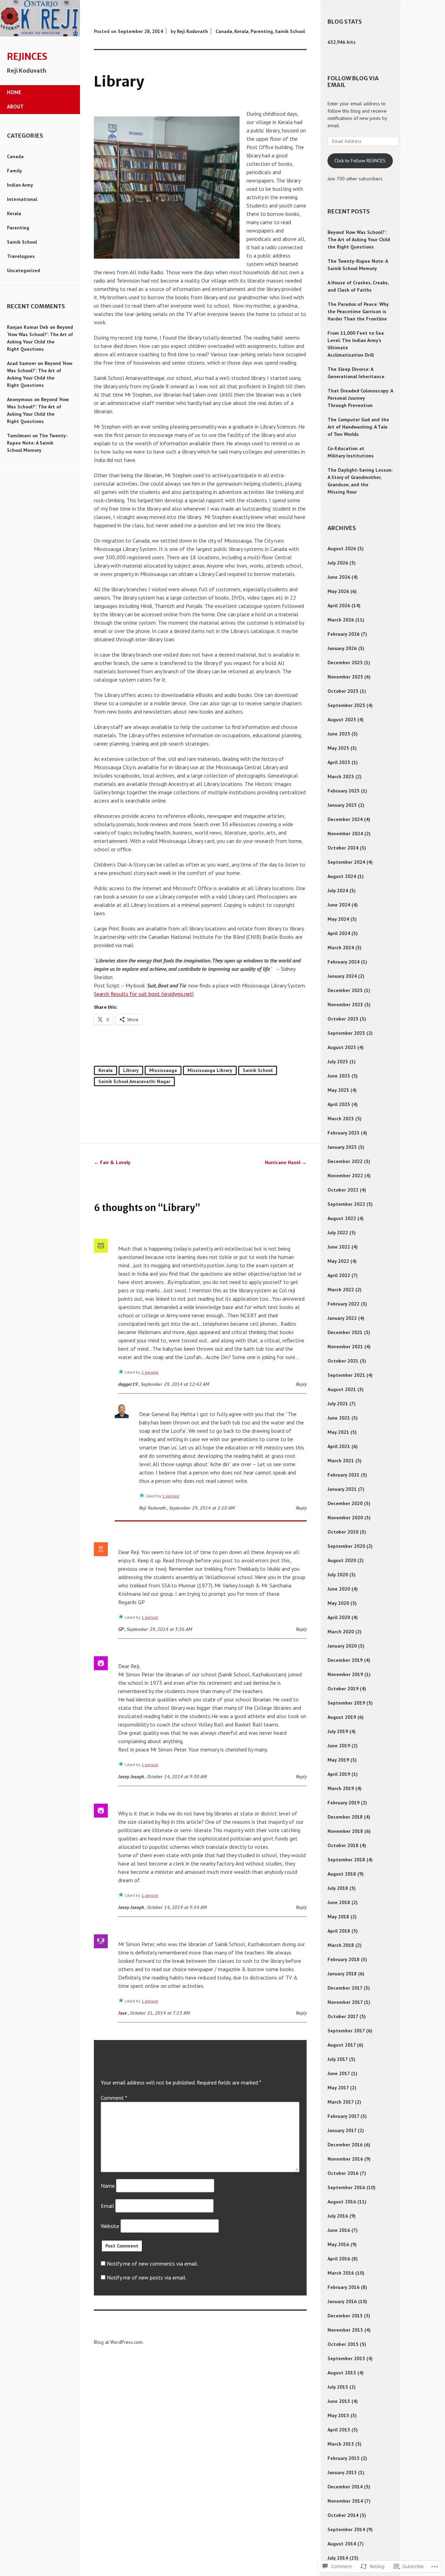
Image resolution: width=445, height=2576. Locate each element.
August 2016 (342, 2202)
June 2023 (339, 1076)
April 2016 (339, 2259)
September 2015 (346, 2358)
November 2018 (345, 1831)
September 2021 (346, 1375)
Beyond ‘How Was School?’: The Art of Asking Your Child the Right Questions (359, 239)
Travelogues (21, 256)
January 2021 (342, 1489)
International (22, 199)
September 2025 (346, 705)
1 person (171, 1496)
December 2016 (345, 2145)
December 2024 (345, 819)
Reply (301, 1384)
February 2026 (343, 634)
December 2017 (345, 1988)
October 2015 (343, 2344)
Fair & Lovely (112, 1162)
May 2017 (338, 2088)
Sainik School (22, 242)
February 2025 (343, 791)
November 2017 (345, 2002)
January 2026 (342, 648)
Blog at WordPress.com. (119, 2342)
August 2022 (342, 1218)
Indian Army (20, 185)
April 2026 (339, 606)
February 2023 (343, 1133)
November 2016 (345, 2159)
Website (110, 2226)
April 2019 (339, 1774)
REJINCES (27, 57)
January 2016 (342, 2301)
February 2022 (343, 1304)
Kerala (14, 213)
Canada (15, 156)
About (15, 107)
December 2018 (345, 1817)
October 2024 (343, 848)
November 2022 (345, 1176)
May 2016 (338, 2244)
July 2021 (338, 1404)
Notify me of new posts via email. (147, 2277)
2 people (150, 1372)
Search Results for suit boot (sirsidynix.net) (144, 994)
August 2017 (342, 2045)
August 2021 (342, 1389)
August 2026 (342, 548)
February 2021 (343, 1475)
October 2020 (343, 1532)
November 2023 (345, 1005)
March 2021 (341, 1461)
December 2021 (345, 1332)
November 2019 (345, 1674)
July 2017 (338, 2059)
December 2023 (345, 990)
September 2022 (346, 1204)
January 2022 (342, 1318)
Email (107, 2206)
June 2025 (339, 734)
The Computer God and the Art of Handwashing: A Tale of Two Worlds (358, 427)
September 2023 (346, 1033)
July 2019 (338, 1731)
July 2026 (338, 563)
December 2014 (345, 2487)
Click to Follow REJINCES (360, 161)
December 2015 (345, 2316)
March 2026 (341, 620)
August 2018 (342, 1874)
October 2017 (343, 2016)
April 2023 (339, 1104)
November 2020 (345, 1518)
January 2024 (342, 976)
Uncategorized (23, 270)
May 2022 (338, 1261)
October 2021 (343, 1361)
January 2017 (342, 2130)
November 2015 (345, 2330)
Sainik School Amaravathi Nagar (134, 1081)
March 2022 (341, 1290)
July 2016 (338, 2216)
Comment (114, 2098)
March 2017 (341, 2102)
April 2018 (339, 1931)
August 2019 (342, 1717)
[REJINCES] (40, 35)
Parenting (18, 228)
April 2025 (339, 762)
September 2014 (346, 2529)
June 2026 (339, 577)
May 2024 (338, 919)
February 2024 (343, 962)
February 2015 (343, 2458)
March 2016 (341, 2273)
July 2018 (338, 1888)
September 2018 (346, 1860)
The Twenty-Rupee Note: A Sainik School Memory (37, 443)
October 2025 (343, 691)
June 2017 (339, 2073)
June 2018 (339, 1902)
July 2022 (338, 1233)
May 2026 (338, 591)
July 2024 (338, 891)
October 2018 (343, 1845)
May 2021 (338, 1432)
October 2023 (343, 1019)
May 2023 (338, 1090)
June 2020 (339, 1589)
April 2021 (339, 1446)
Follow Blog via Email (353, 82)
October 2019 (343, 1689)
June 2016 (339, 2230)
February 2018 (343, 1959)
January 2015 (342, 2472)
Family (14, 171)
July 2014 (338, 2558)
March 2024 (341, 948)
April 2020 (339, 1617)
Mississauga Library (210, 1070)
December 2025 (345, 663)
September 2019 (346, 1703)
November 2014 (345, 2501)
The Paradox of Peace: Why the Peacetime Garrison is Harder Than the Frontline (358, 311)
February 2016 (343, 2287)
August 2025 (342, 720)
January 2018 (342, 1974)
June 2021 (339, 1418)
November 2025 (345, 677)
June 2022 (339, 1247)
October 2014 (343, 2515)
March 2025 (341, 777)
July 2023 (338, 1062)
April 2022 (339, 1275)
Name (108, 2186)
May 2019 (338, 1760)
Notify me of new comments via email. (152, 2264)
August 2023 (342, 1047)
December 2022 (345, 1161)
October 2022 (343, 1190)
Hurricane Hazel (286, 1162)
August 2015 (342, 2373)
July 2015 (338, 2387)
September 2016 (346, 2187)
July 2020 (338, 1575)
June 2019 (339, 1746)
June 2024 (339, 905)
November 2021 (345, 1347)
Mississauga (163, 1070)
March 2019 (341, 1788)
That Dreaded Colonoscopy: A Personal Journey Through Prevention (360, 398)
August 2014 (342, 2544)
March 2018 (341, 1945)
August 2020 (342, 1560)
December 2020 (345, 1503)
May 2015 (338, 2415)
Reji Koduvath (192, 31)
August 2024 (342, 876)
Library (131, 1070)
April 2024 (339, 933)
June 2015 (339, 2401)
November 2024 (345, 834)
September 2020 (346, 1546)
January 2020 (342, 1646)
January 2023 (342, 1147)
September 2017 (346, 2031)
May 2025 (338, 748)
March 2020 (341, 1632)
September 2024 (346, 862)
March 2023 (341, 1119)
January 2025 (342, 805)
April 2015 (339, 2430)
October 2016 (343, 2173)
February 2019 (343, 1803)
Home (14, 92)
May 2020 (338, 1603)
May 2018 (338, 1917)
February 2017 (343, 2116)
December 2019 (345, 1660)
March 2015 (341, 2444)
